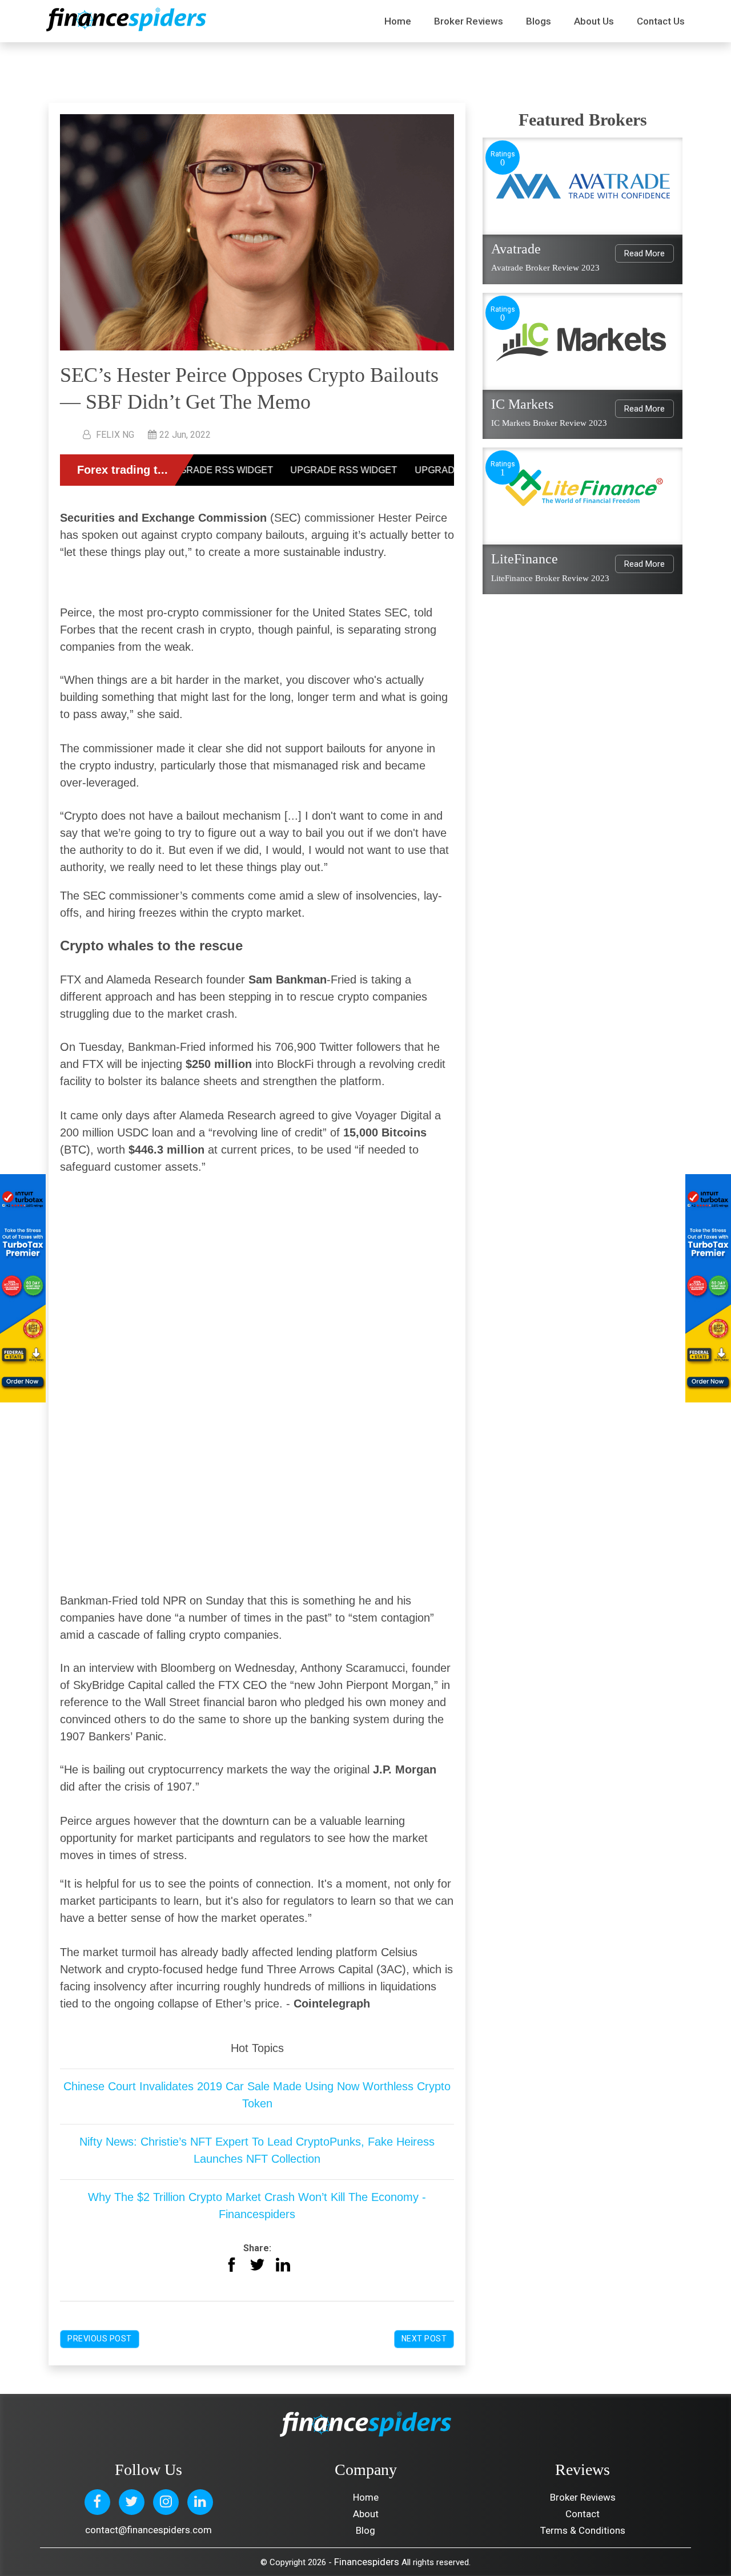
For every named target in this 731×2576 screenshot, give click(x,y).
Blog (365, 2530)
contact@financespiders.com (148, 2530)
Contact (583, 2514)
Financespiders (367, 2562)
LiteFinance (525, 559)
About (366, 2514)
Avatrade (516, 249)
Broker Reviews (469, 21)
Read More (644, 253)
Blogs (539, 21)
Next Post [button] (424, 2339)
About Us (594, 21)
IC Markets (522, 404)
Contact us (661, 21)
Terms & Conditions (583, 2530)
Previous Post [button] (100, 2339)
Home (398, 21)
